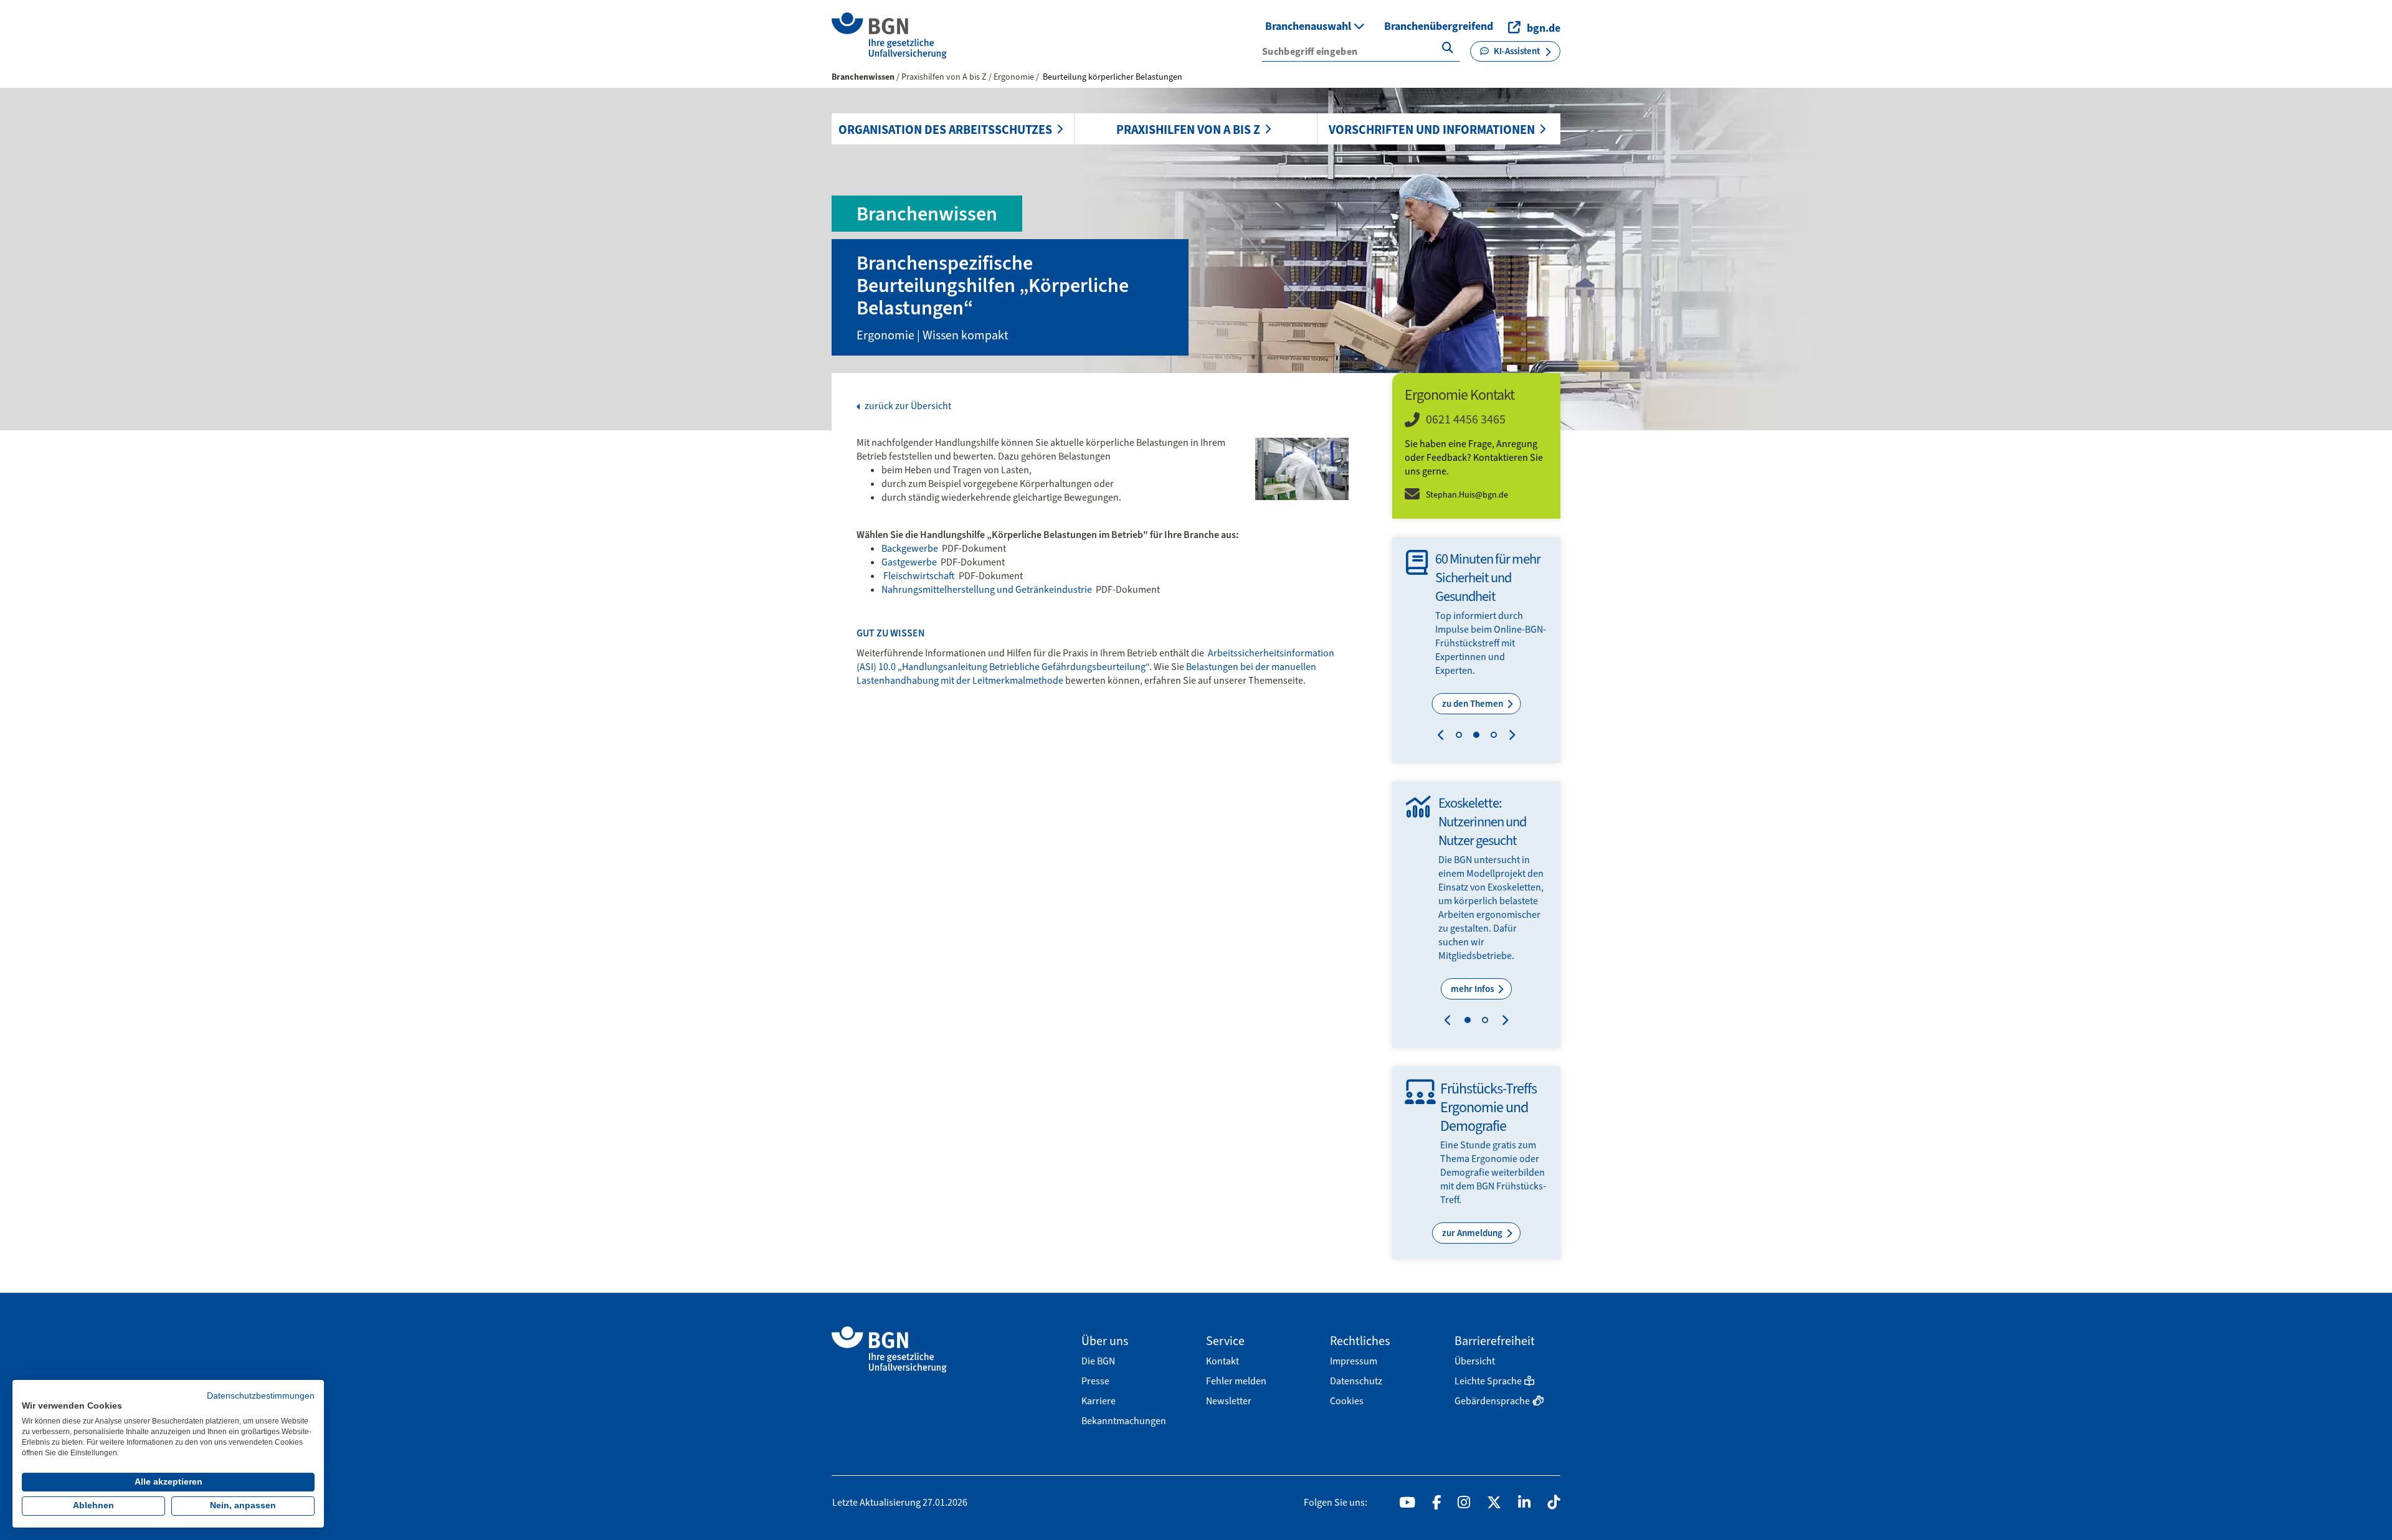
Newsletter (1229, 1401)
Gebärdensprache (1492, 1401)
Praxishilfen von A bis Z (1188, 130)
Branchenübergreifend (1439, 26)
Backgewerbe (911, 548)
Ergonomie (1015, 77)
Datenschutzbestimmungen (261, 1396)
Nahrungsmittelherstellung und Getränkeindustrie (988, 589)
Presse (1095, 1381)
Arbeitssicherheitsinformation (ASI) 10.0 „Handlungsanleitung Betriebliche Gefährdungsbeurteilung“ (1095, 660)
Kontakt (1222, 1361)
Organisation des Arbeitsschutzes (945, 130)
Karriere (1099, 1401)
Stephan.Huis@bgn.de (1467, 495)
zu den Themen (1474, 704)
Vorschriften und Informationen (1432, 130)
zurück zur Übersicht (907, 406)
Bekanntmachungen (1124, 1421)
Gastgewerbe (910, 562)
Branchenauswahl (1309, 26)
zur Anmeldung (1473, 1233)
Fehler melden (1236, 1381)
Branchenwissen (863, 77)
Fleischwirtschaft (919, 576)
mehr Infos (1473, 989)
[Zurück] (1444, 737)
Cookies (1347, 1401)
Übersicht (1475, 1361)
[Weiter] (1509, 737)
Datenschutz (1356, 1381)
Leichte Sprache (1488, 1381)
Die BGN (1098, 1361)
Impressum (1354, 1361)
